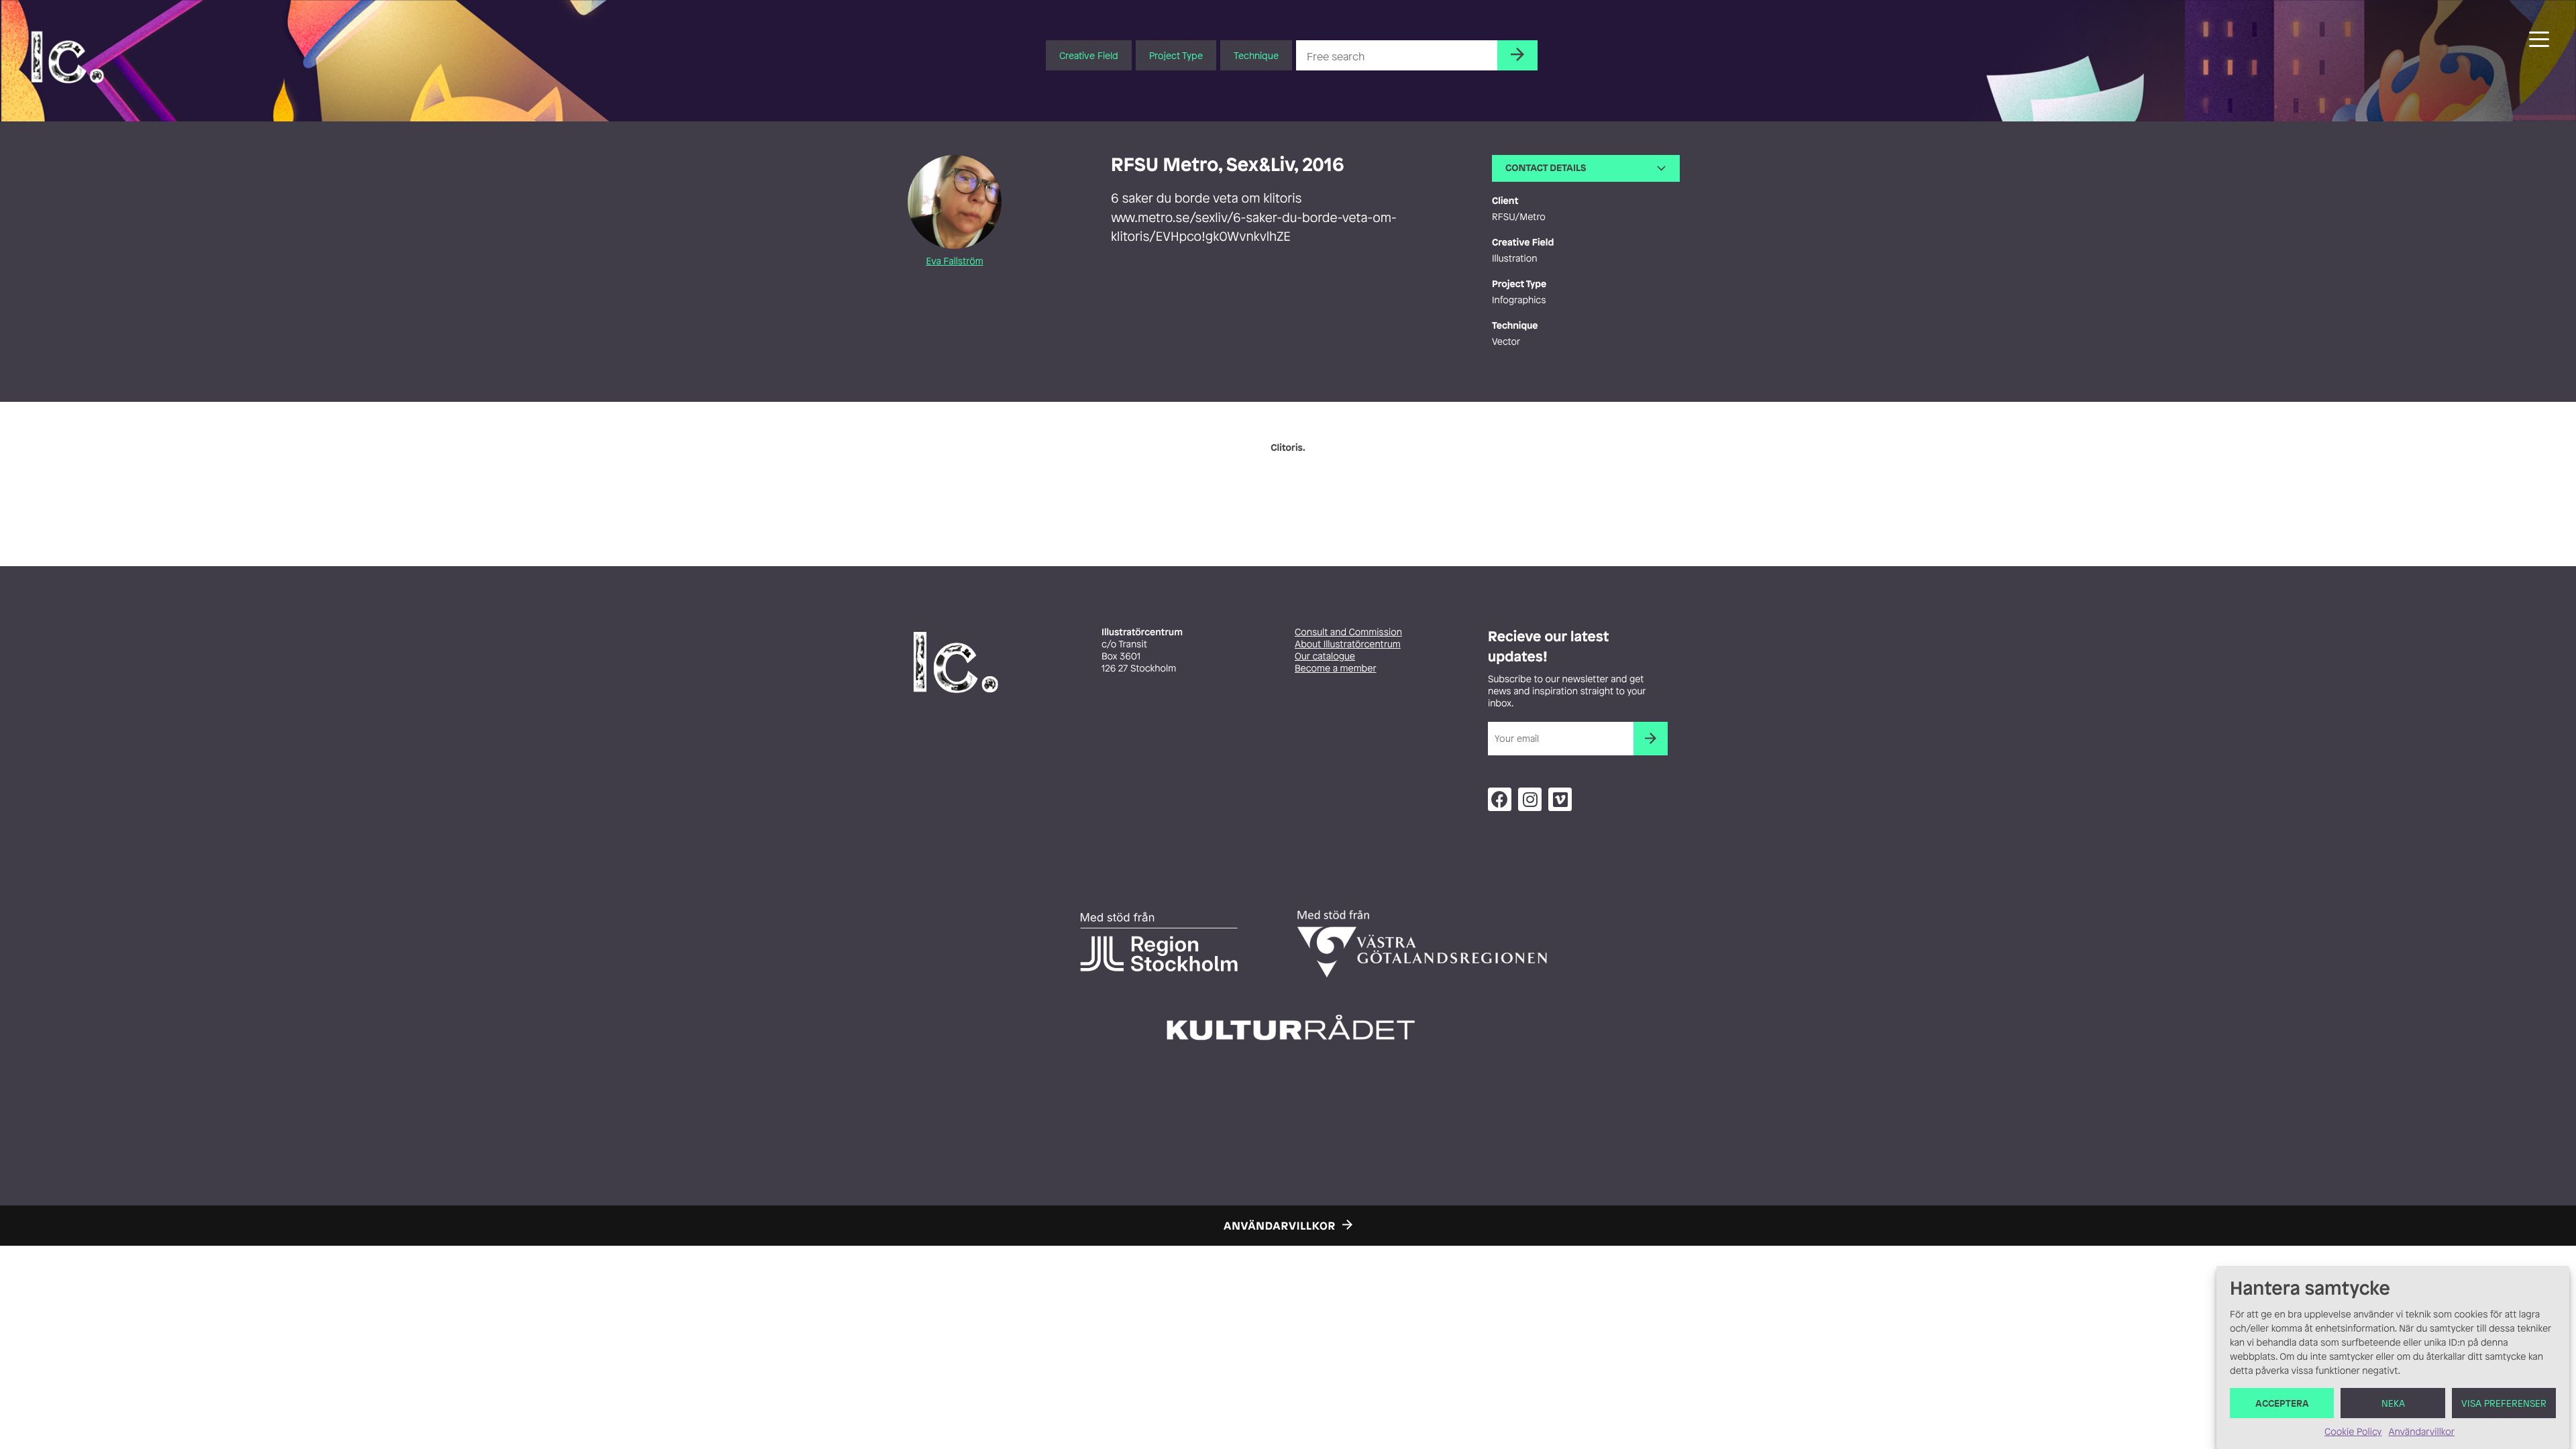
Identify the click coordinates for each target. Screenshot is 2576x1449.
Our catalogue (1325, 656)
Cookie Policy (2353, 1432)
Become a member (1336, 668)
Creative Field (1089, 55)
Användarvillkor (2421, 1432)
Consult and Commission (1348, 632)
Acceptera (2282, 1403)
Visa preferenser (2504, 1403)
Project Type (1176, 55)
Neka (2393, 1403)
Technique (1256, 55)
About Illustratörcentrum (1348, 644)
